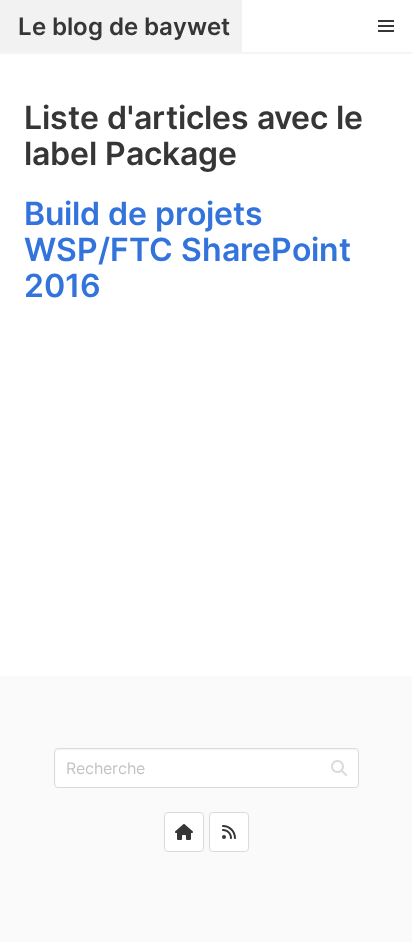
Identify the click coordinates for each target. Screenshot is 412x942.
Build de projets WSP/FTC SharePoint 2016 (187, 249)
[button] (386, 26)
